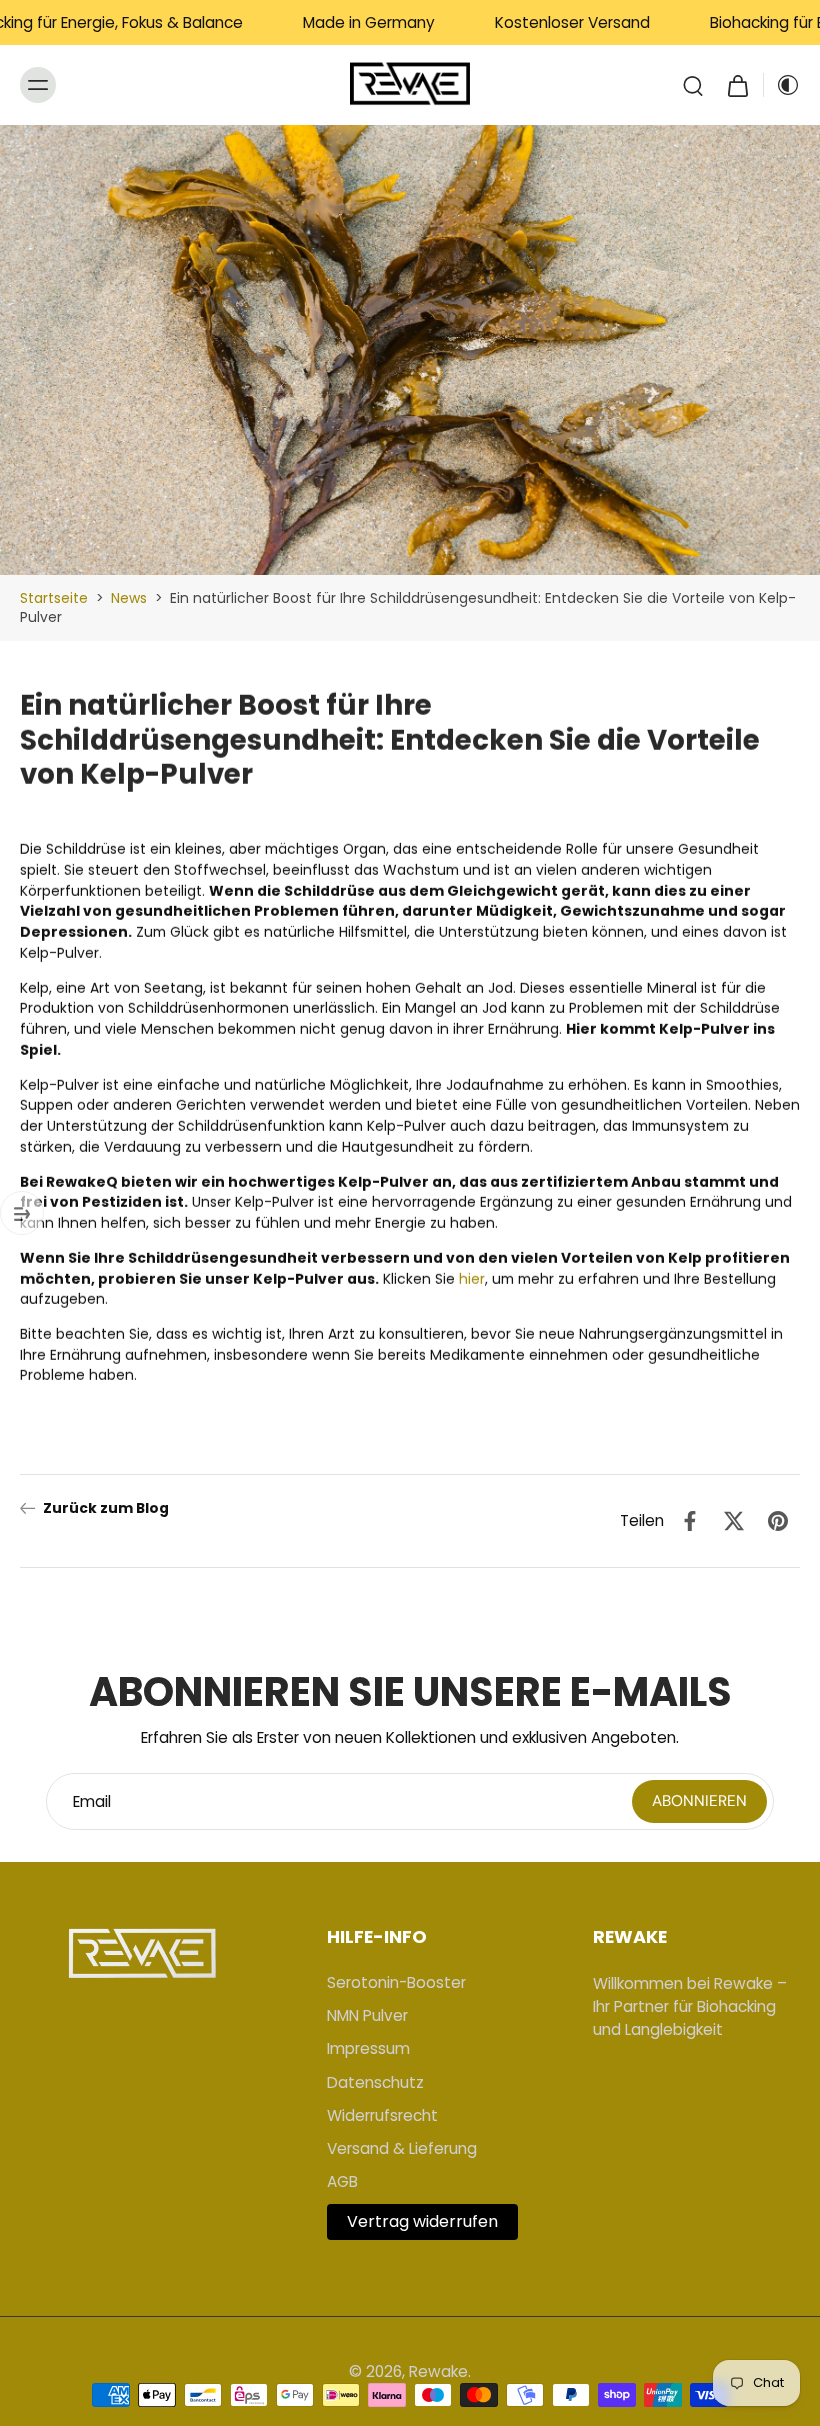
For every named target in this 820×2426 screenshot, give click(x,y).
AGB (342, 2181)
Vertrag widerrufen (422, 2221)
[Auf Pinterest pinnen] (778, 1521)
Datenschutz (375, 2082)
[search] (693, 85)
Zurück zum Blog (106, 1508)
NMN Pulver (367, 2015)
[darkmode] (782, 85)
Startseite (54, 598)
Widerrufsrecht (382, 2115)
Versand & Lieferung (402, 2148)
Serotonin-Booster (396, 1982)
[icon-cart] (737, 85)
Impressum (368, 2048)
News (129, 598)
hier (472, 1278)
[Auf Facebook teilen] (690, 1521)
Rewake (438, 2371)
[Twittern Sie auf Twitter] (734, 1521)
